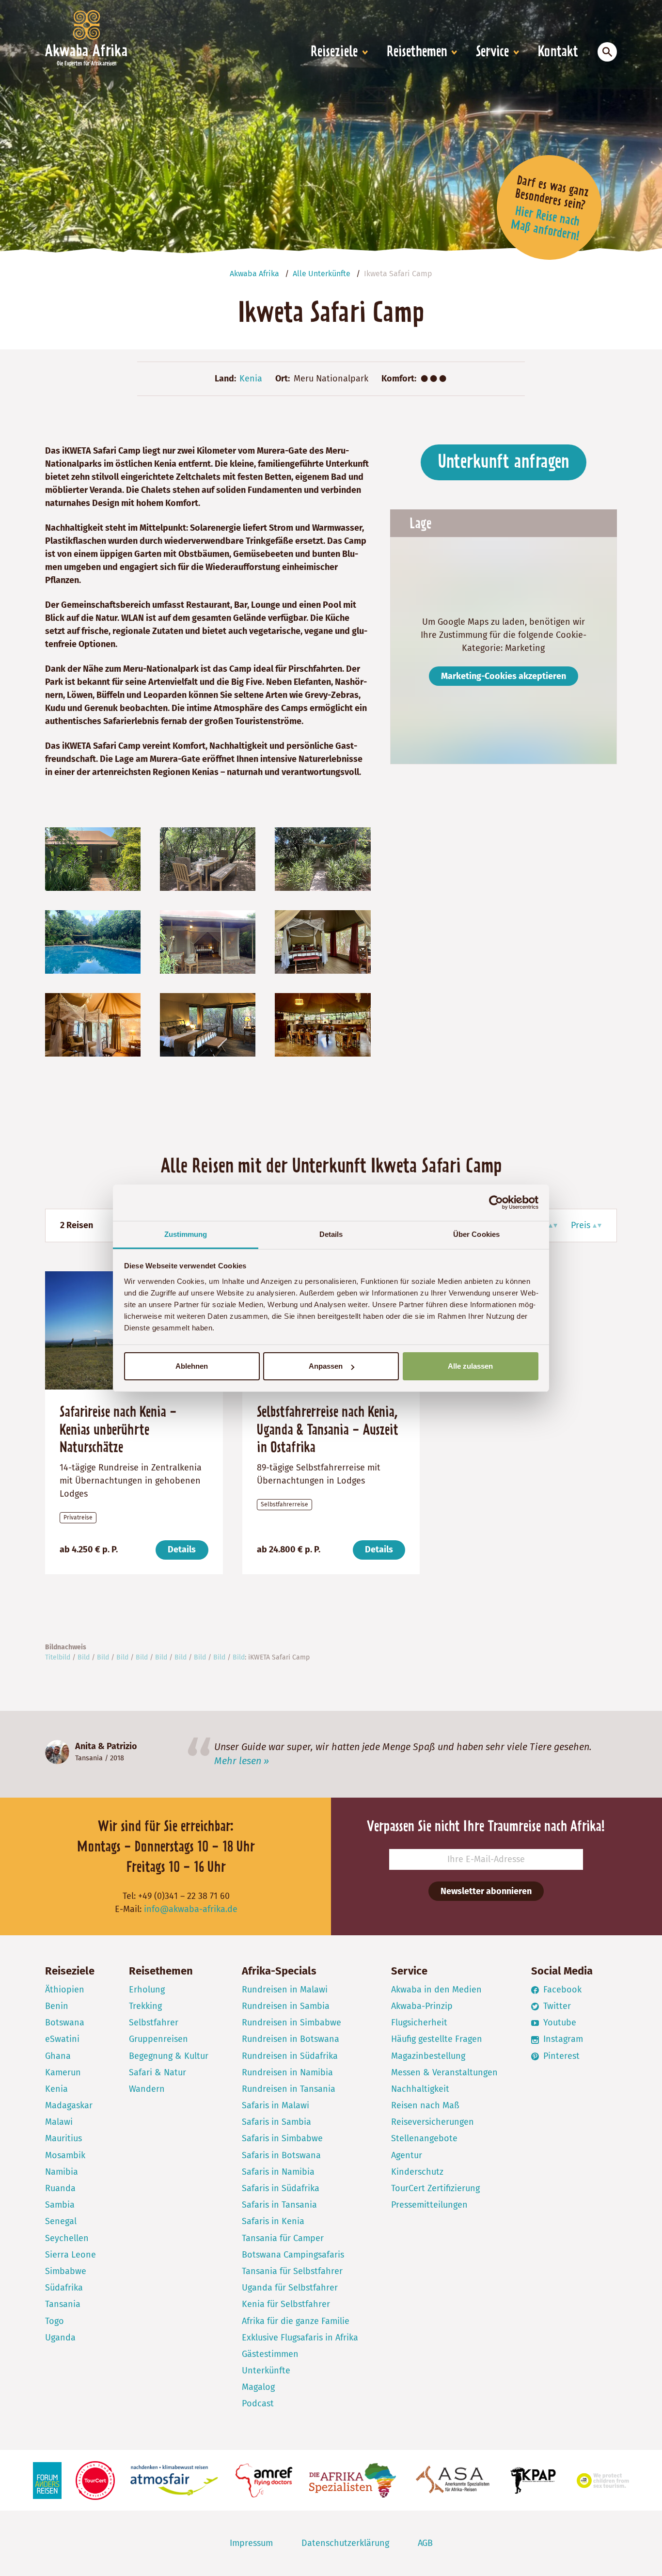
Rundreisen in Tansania (289, 2089)
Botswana (65, 2023)
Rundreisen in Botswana (291, 2039)
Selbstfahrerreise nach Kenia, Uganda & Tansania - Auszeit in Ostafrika (328, 1430)
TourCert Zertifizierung (435, 2188)
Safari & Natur (158, 2072)
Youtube (559, 2023)
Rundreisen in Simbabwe (292, 2023)
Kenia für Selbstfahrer (286, 2304)
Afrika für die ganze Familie (296, 2321)
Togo (55, 2321)
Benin (57, 2006)
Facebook (561, 1990)
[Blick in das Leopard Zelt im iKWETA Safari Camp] (323, 941)
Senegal (61, 2221)
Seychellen (67, 2238)
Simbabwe (66, 2271)
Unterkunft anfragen (504, 462)
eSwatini (62, 2039)
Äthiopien (65, 1990)
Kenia (251, 379)
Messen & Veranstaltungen (444, 2072)
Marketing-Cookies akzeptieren (504, 676)
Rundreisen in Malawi (285, 1990)
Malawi (59, 2122)
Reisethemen (417, 52)
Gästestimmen (270, 2354)
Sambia (60, 2205)
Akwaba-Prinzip (422, 2006)
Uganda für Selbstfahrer (290, 2288)
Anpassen (326, 1366)
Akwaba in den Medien (436, 1990)
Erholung (147, 1990)
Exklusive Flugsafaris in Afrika (300, 2338)
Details (182, 1549)
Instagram (562, 2039)
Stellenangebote (424, 2138)
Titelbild (58, 1657)
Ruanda (60, 2188)
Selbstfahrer (154, 2023)
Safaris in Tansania (279, 2205)
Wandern (147, 2089)
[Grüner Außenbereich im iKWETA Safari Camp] (93, 858)
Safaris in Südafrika (281, 2188)
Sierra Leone (71, 2255)
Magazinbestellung (428, 2056)
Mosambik (65, 2155)
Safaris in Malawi (276, 2105)
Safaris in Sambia (276, 2122)
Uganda (60, 2338)
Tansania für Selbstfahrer (292, 2271)
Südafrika (64, 2288)
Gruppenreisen (158, 2039)
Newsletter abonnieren (486, 1891)
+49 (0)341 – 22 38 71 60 (184, 1896)
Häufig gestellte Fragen (437, 2039)
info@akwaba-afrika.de (191, 1909)
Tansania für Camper (283, 2238)
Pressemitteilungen (429, 2205)
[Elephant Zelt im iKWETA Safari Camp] (208, 1025)
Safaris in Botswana (281, 2155)
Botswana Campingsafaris (293, 2255)
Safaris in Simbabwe (282, 2138)
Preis (581, 1225)
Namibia (62, 2172)
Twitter (556, 2006)
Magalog (258, 2387)
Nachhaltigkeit (420, 2089)
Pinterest (560, 2056)
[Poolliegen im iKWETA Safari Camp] (323, 858)
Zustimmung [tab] (186, 1234)
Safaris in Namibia (278, 2172)
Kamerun (63, 2072)
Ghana (58, 2056)
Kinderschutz (417, 2172)
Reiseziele (334, 52)
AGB (425, 2543)
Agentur (407, 2155)
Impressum (251, 2543)
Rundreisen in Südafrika (290, 2056)
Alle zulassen (470, 1366)
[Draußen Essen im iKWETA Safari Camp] (208, 858)
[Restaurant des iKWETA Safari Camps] (323, 1025)
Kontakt (558, 52)
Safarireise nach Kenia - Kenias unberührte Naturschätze (118, 1430)
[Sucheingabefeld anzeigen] (607, 52)
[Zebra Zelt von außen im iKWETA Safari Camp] (208, 941)
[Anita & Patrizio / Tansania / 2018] (57, 1752)
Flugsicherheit (419, 2023)
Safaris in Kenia (273, 2221)
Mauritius (63, 2138)
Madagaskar (69, 2105)
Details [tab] (331, 1234)
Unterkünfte (266, 2371)
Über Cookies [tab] (476, 1234)
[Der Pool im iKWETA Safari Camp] (93, 941)
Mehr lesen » (242, 1761)
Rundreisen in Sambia (286, 2006)
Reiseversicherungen (433, 2122)
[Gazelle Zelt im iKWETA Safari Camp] (93, 1025)
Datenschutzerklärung (345, 2543)
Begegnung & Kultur (169, 2056)
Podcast (258, 2403)
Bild (84, 1657)
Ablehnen (192, 1366)
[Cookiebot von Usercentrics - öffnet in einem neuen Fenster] (496, 1202)
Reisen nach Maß (425, 2105)
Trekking (145, 2006)
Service (492, 52)
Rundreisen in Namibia (287, 2072)
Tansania (89, 1758)
